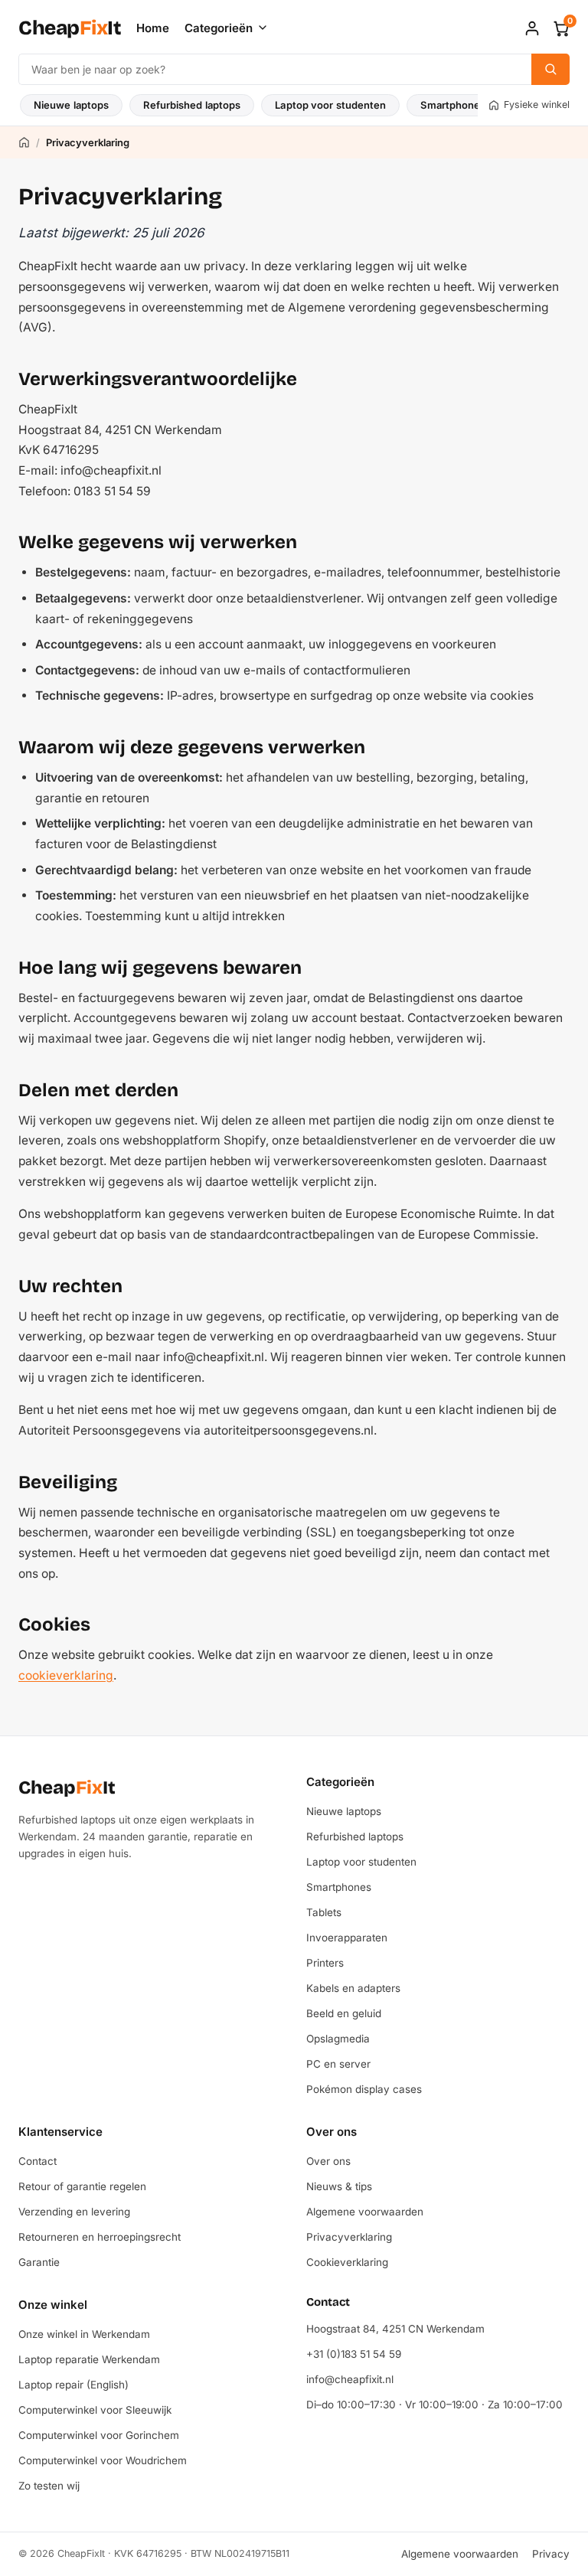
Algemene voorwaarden (365, 2212)
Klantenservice (60, 2132)
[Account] (532, 28)
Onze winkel (53, 2305)
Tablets (324, 1912)
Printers (325, 1963)
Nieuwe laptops (71, 105)
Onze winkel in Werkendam (84, 2334)
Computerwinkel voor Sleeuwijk (95, 2410)
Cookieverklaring (347, 2262)
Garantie (39, 2262)
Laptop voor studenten (330, 105)
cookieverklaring (66, 1675)
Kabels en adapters (353, 1988)
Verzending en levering (74, 2212)
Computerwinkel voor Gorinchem (99, 2435)
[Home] (24, 142)
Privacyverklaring (349, 2237)
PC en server (338, 2064)
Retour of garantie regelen (82, 2186)
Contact (38, 2161)
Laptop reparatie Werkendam (89, 2359)
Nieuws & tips (339, 2186)
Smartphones (453, 105)
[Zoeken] (550, 69)
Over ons (332, 2132)
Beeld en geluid (344, 2013)
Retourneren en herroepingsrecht (100, 2237)
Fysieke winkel (537, 104)
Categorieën (219, 28)
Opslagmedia (338, 2039)
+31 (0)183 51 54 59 (354, 2354)
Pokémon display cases (364, 2089)
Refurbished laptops (192, 105)
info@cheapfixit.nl (350, 2379)
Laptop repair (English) (73, 2385)
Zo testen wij (49, 2486)
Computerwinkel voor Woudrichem (103, 2460)
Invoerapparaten (347, 1938)
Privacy (551, 2554)
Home (153, 28)
